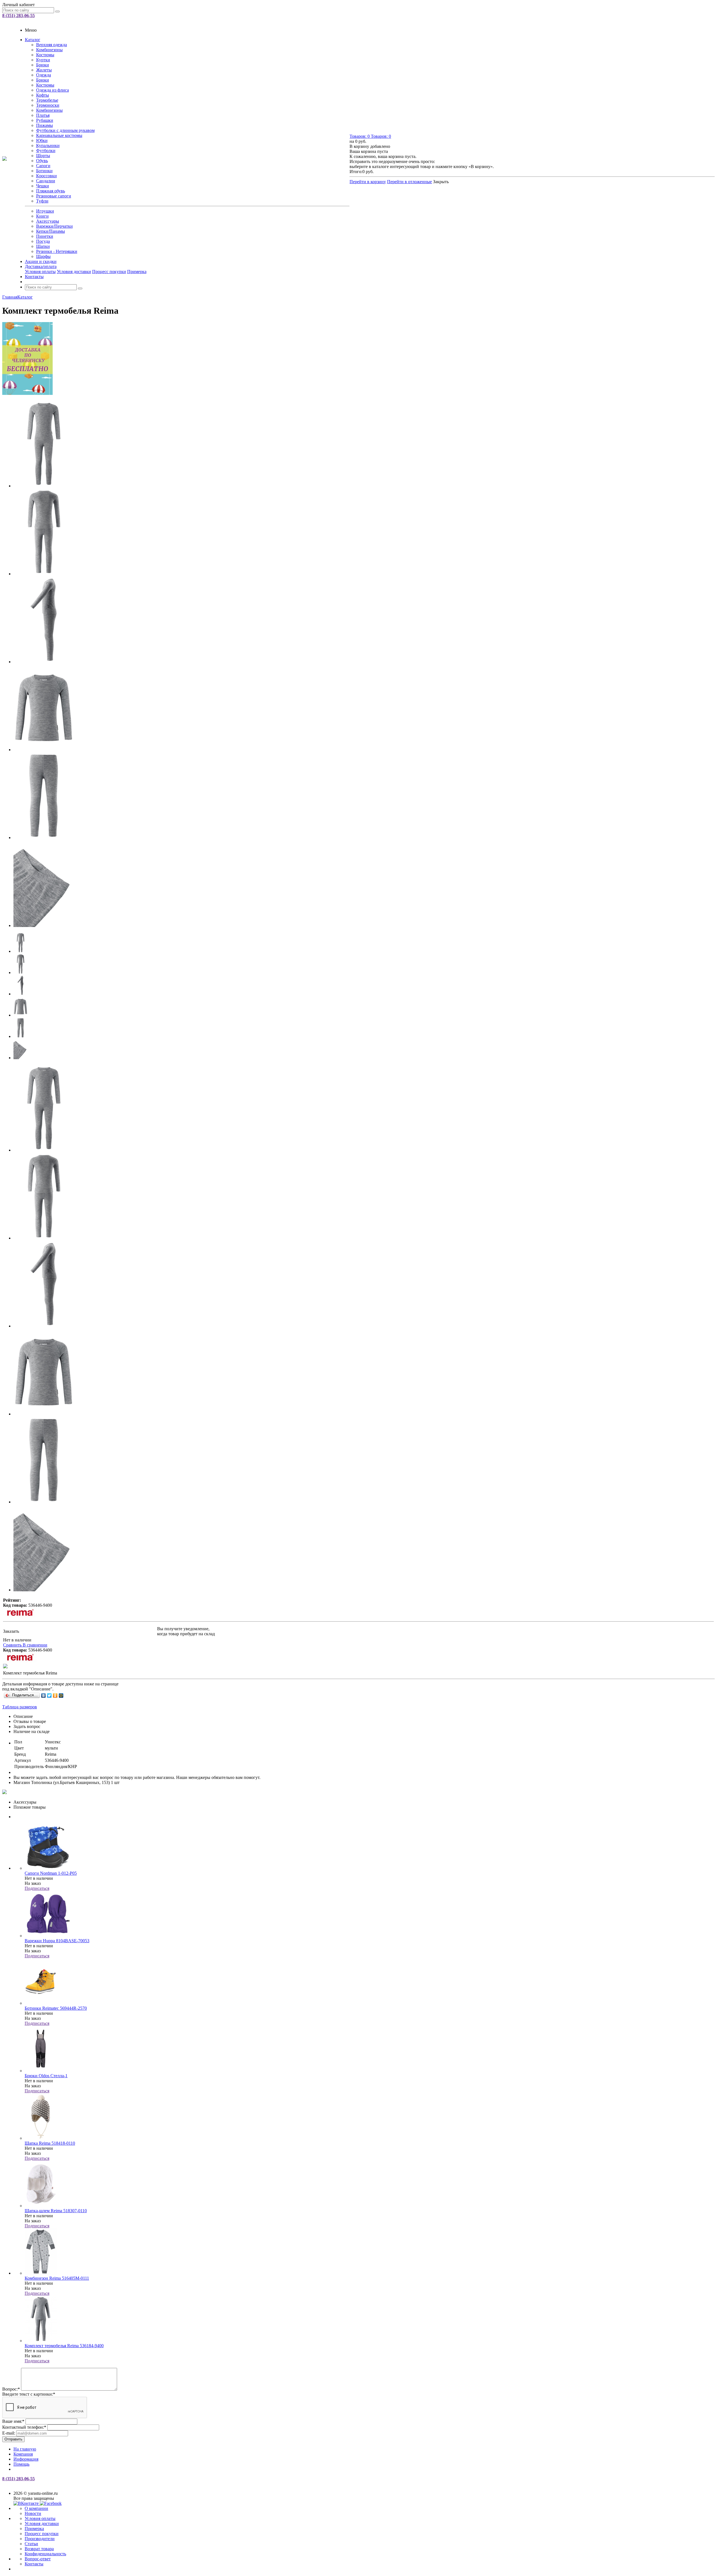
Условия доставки (74, 272)
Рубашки (45, 120)
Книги (42, 216)
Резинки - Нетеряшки (57, 251)
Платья (43, 115)
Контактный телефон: (24, 2427)
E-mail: (9, 2433)
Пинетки (45, 236)
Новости (33, 2513)
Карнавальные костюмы (59, 135)
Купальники (48, 145)
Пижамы (45, 125)
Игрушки (45, 211)
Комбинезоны (49, 50)
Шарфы (43, 256)
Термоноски (48, 105)
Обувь (42, 161)
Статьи (31, 2544)
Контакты (34, 277)
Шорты (43, 156)
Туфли (42, 201)
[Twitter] (49, 1695)
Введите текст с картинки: (29, 2394)
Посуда (43, 241)
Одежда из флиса (53, 90)
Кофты (43, 95)
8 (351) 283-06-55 (18, 16)
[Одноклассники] (55, 1695)
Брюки (43, 65)
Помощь (21, 2464)
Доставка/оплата (41, 266)
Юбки (42, 140)
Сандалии (46, 181)
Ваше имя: (13, 2421)
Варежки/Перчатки (54, 226)
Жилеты (44, 70)
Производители (40, 2539)
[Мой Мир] (61, 1695)
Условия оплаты (40, 272)
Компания (23, 2454)
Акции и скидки (41, 261)
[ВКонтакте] (44, 1695)
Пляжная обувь (51, 191)
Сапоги (43, 166)
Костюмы (45, 55)
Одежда (44, 75)
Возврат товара (39, 2549)
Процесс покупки (109, 272)
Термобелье (47, 100)
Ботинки (44, 171)
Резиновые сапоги (54, 196)
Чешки (43, 186)
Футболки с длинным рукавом (65, 130)
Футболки (46, 151)
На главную (25, 2449)
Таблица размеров (20, 1707)
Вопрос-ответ (38, 2559)
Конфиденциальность (45, 2554)
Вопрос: (11, 2389)
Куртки (43, 60)
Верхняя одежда (52, 45)
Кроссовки (46, 176)
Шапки (43, 246)
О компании (36, 2508)
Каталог (33, 40)
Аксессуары (48, 221)
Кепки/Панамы (51, 231)
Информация (26, 2459)
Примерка (137, 272)
